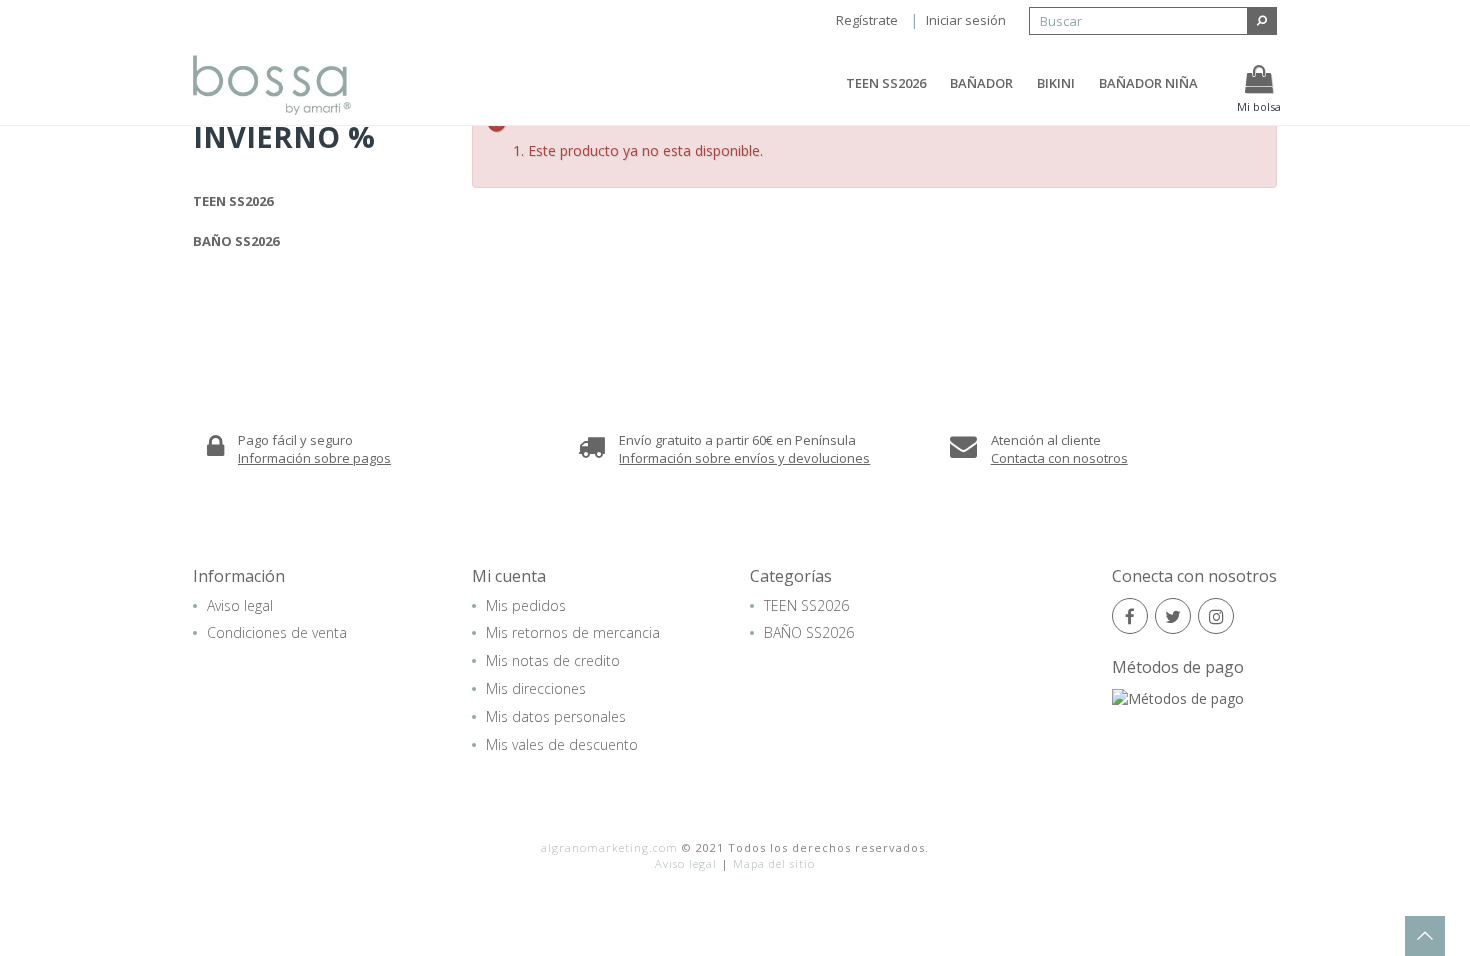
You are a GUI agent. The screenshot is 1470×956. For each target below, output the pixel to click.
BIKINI (1056, 83)
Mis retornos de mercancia (573, 632)
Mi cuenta (509, 576)
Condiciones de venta (277, 632)
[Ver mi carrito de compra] (1259, 79)
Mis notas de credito (553, 660)
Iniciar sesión (966, 20)
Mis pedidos (526, 605)
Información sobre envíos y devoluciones (744, 458)
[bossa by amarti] (291, 85)
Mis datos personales (556, 716)
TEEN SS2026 (886, 83)
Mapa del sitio (774, 863)
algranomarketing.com (609, 847)
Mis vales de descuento (562, 744)
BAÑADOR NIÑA (1148, 83)
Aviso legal (240, 605)
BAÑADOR (981, 83)
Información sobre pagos (314, 458)
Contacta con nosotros (1059, 458)
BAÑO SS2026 (236, 241)
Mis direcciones (536, 688)
